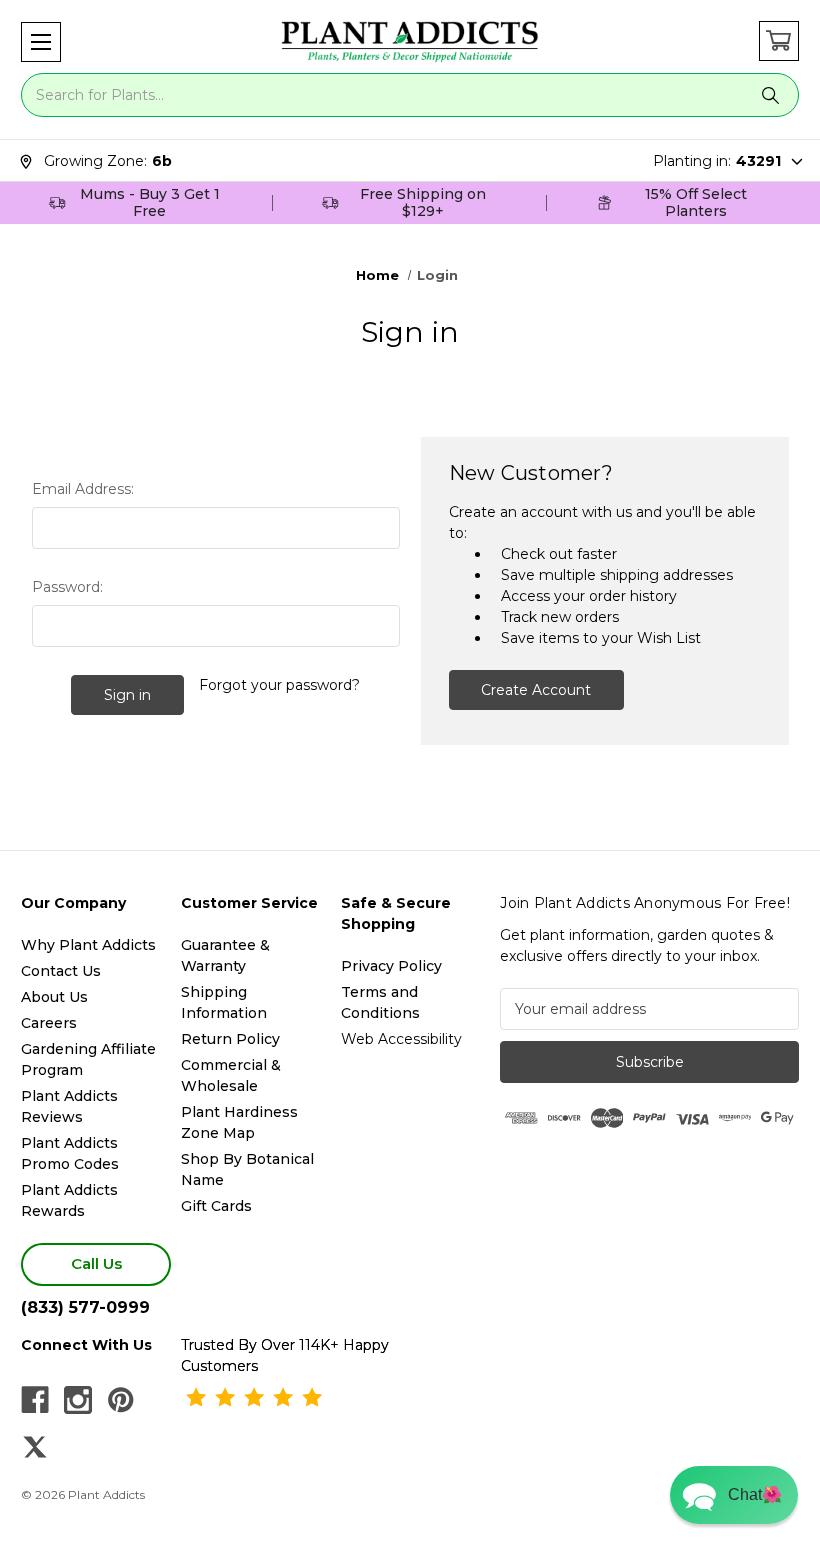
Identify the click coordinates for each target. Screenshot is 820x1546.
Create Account (536, 690)
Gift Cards (216, 1206)
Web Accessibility (401, 1039)
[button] (41, 42)
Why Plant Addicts (88, 945)
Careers (49, 1023)
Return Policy (230, 1039)
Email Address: (83, 489)
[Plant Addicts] (410, 42)
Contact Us (61, 971)
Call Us (96, 1263)
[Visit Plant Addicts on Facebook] (35, 1400)
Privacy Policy (391, 966)
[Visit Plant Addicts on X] (35, 1447)
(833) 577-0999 (85, 1307)
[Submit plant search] (771, 95)
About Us (54, 997)
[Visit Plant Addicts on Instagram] (78, 1400)
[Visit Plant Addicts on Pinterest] (121, 1400)
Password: (67, 587)
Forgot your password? (279, 685)
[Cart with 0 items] (779, 41)
